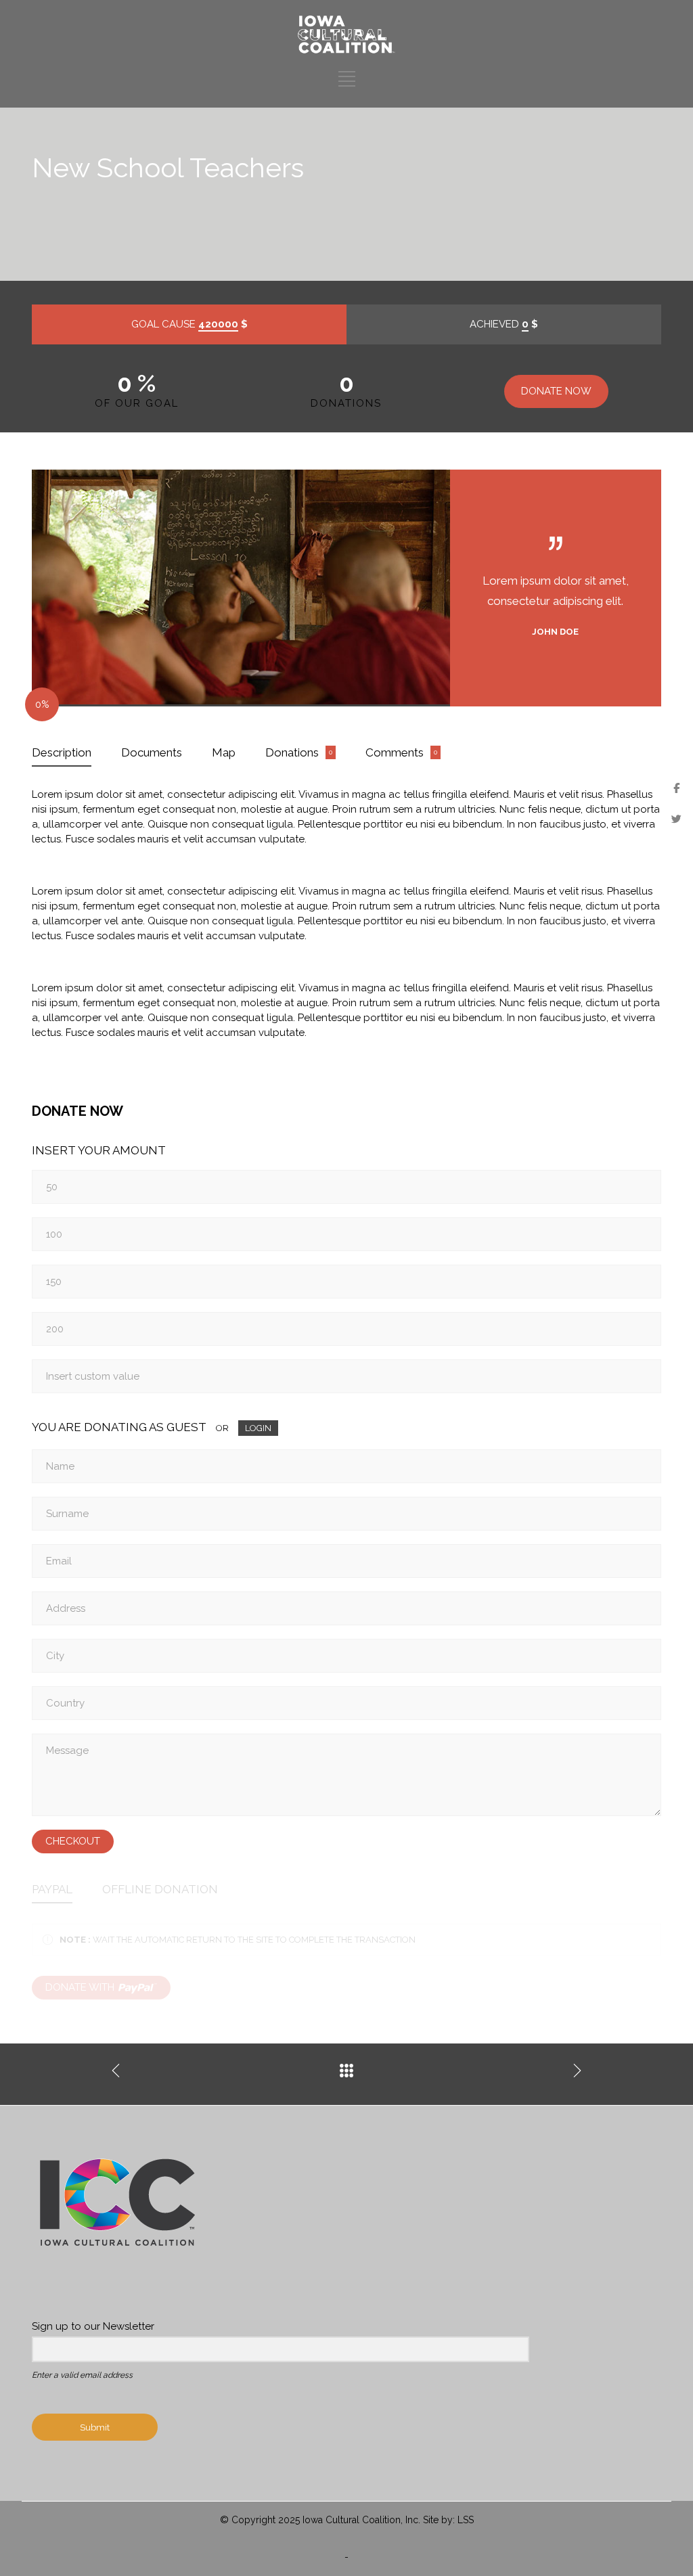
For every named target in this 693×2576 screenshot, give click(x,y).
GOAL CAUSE (189, 324)
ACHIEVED (504, 324)
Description (62, 752)
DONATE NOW (556, 391)
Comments (395, 752)
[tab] (62, 753)
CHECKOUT (73, 1841)
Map (224, 752)
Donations (292, 752)
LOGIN (258, 1428)
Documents (152, 752)
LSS (466, 2520)
